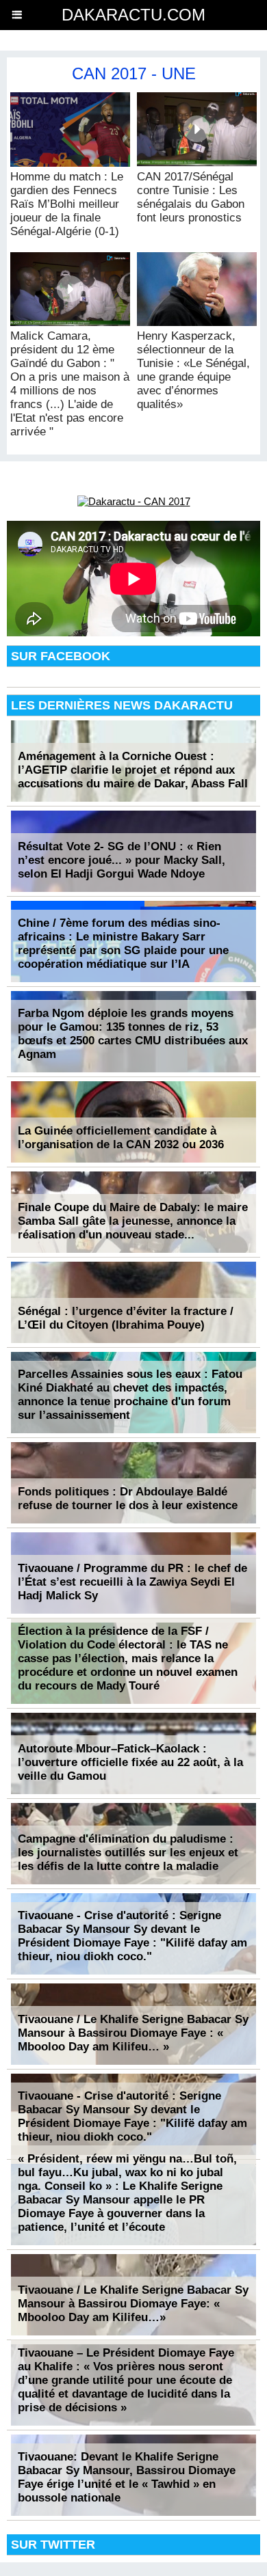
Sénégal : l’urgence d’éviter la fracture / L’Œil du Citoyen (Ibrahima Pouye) (126, 1318)
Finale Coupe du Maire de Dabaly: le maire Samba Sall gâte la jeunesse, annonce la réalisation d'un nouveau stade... (133, 1221)
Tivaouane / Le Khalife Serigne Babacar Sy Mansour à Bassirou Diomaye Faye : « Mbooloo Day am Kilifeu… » (133, 2033)
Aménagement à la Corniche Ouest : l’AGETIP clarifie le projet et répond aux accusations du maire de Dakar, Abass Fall (133, 770)
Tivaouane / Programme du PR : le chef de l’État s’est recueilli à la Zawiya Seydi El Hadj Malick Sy (132, 1582)
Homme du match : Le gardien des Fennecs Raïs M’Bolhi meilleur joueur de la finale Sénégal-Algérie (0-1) (67, 204)
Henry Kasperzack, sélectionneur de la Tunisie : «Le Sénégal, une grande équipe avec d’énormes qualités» (193, 370)
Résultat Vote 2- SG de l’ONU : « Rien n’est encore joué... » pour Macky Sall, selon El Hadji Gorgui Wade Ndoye (122, 860)
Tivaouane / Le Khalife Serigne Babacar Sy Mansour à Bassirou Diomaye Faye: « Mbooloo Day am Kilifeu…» (133, 2304)
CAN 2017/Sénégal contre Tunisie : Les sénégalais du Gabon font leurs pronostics (191, 197)
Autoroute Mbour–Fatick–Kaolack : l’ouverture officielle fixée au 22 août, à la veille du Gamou (130, 1762)
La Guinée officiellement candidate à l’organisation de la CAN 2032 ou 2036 (121, 1138)
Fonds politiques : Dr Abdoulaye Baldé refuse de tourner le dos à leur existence (128, 1499)
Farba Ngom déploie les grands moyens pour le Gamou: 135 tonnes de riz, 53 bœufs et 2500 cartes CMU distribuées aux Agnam (133, 1034)
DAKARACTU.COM (133, 15)
